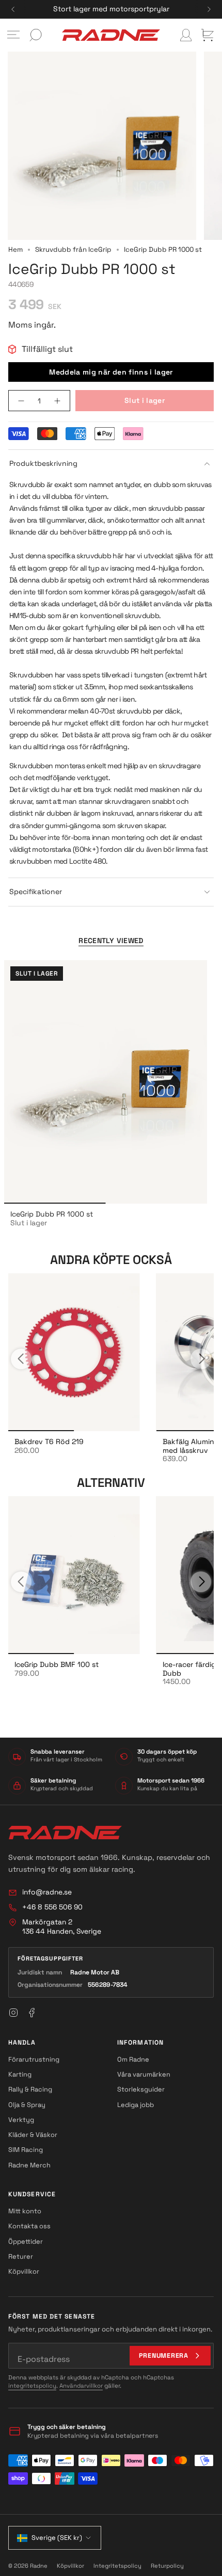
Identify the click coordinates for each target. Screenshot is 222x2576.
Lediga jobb (136, 2105)
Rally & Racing (30, 2089)
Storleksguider (141, 2089)
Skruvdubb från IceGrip (73, 249)
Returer (21, 2256)
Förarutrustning (34, 2059)
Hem (15, 249)
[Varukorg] (208, 35)
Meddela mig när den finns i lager (111, 372)
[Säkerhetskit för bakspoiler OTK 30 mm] (74, 1352)
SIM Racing (26, 2150)
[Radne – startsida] (65, 1833)
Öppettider (26, 2241)
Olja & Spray (27, 2105)
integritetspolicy (32, 2386)
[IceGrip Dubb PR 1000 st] (106, 1082)
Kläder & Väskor (33, 2135)
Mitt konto (25, 2211)
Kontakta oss (29, 2226)
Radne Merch (29, 2165)
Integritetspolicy (117, 2566)
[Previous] (13, 9)
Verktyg (21, 2120)
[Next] (209, 9)
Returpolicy (167, 2566)
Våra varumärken (144, 2074)
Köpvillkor (24, 2271)
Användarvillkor (81, 2386)
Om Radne (133, 2059)
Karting (20, 2074)
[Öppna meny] (13, 35)
